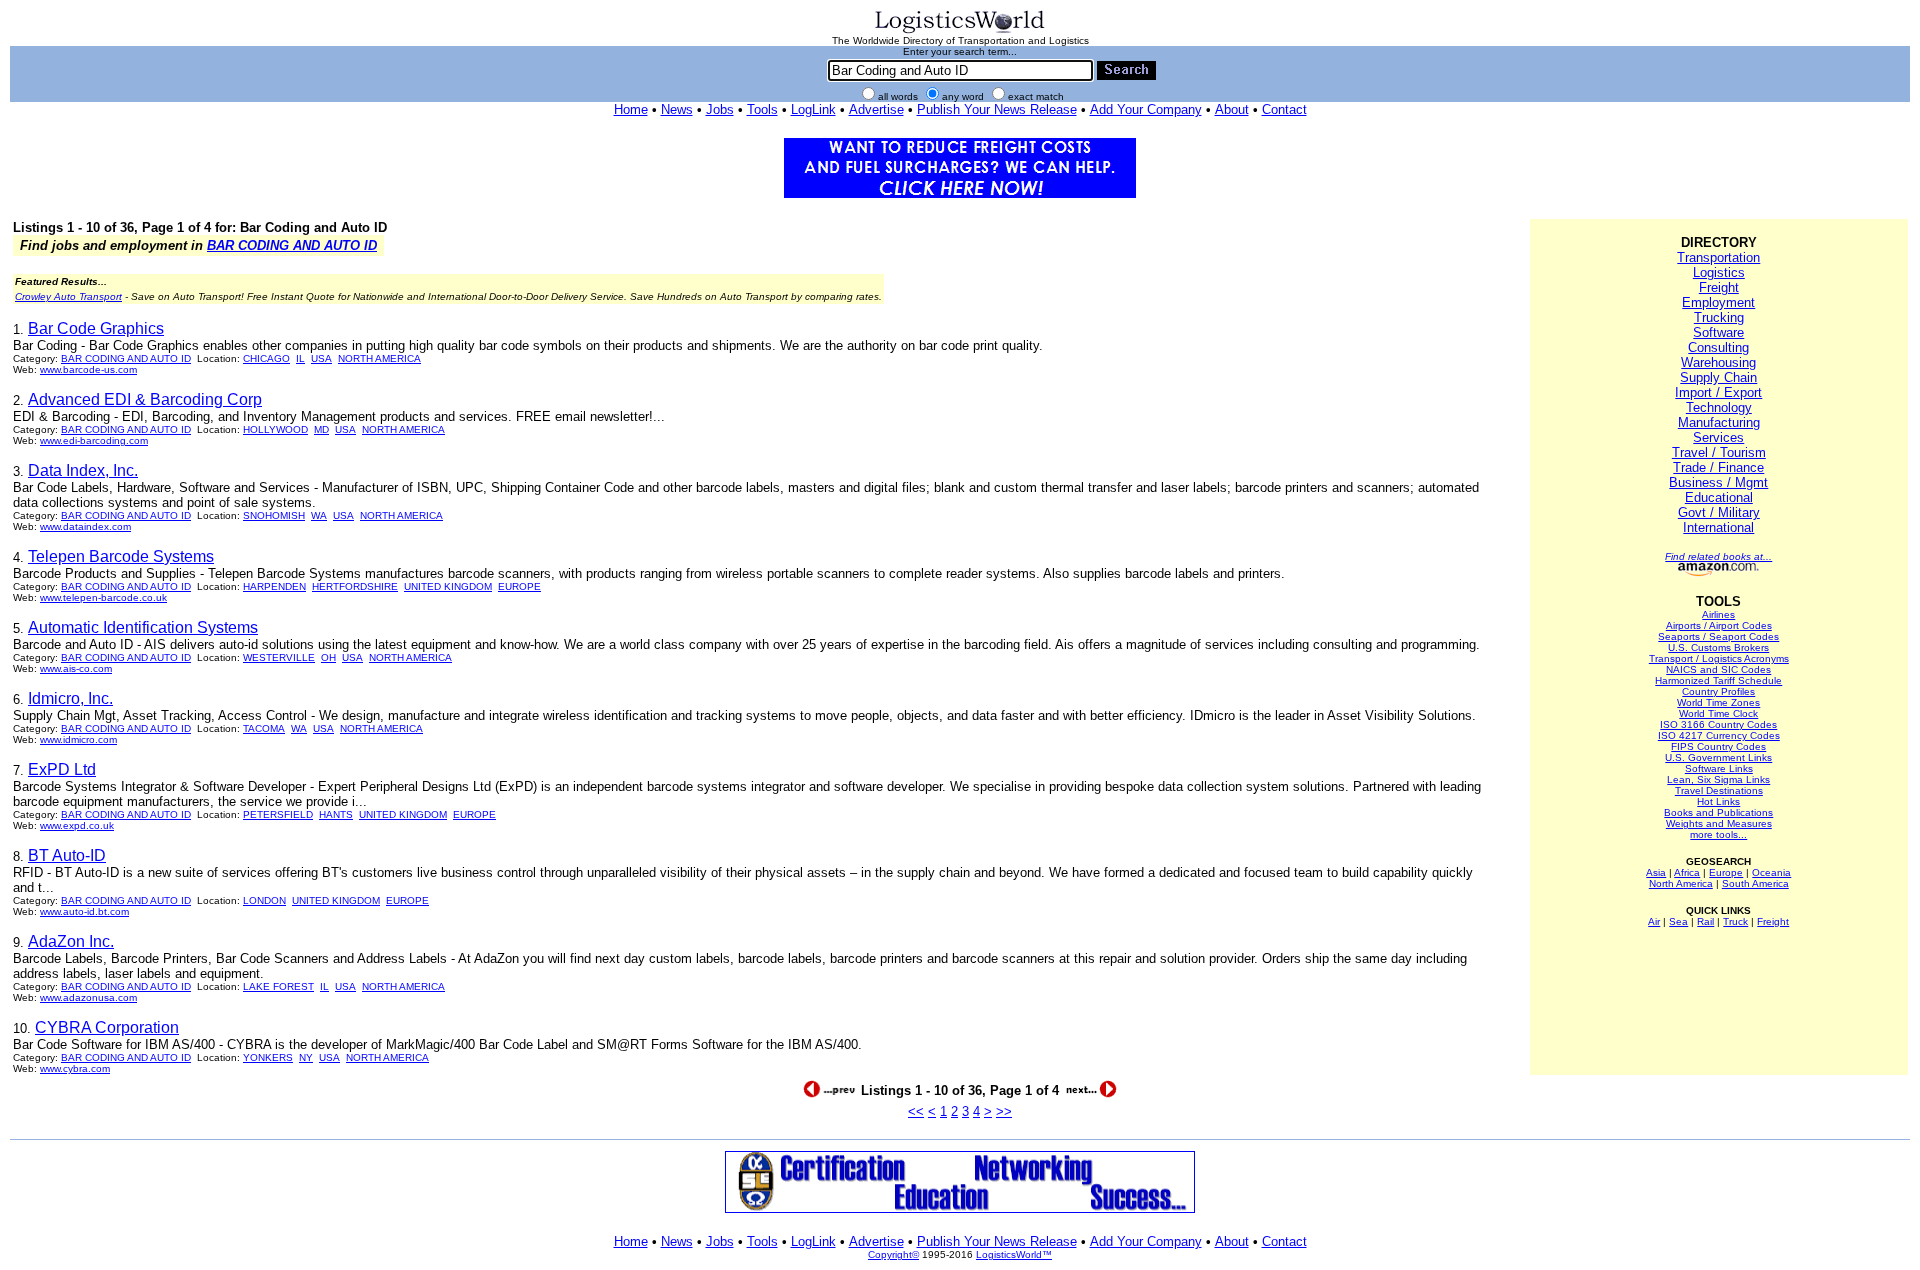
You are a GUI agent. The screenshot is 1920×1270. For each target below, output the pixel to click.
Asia (1656, 872)
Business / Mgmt (1718, 482)
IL (300, 358)
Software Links (1719, 768)
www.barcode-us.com (88, 369)
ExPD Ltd (62, 769)
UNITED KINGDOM (448, 586)
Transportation (1718, 257)
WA (319, 515)
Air (1654, 921)
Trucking (1719, 317)
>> (1004, 1111)
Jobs (720, 109)
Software (1718, 332)
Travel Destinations (1719, 790)
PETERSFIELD (278, 814)
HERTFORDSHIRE (355, 586)
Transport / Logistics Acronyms (1719, 658)
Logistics (1719, 272)
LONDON (264, 900)
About (1232, 109)
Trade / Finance (1718, 467)
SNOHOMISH (274, 515)
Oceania (1771, 872)
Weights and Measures (1719, 823)
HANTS (336, 814)
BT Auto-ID (67, 855)
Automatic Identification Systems (143, 627)
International (1718, 527)
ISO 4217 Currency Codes (1719, 735)
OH (328, 657)
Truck (1735, 921)
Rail (1705, 921)
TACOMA (264, 728)
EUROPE (519, 586)
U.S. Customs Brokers (1718, 647)
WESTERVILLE (279, 657)
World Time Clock (1718, 713)
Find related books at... (1718, 556)
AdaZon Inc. (71, 941)
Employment (1718, 302)
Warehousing (1718, 362)
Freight (1719, 287)
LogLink (813, 109)
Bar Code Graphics (96, 328)
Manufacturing (1719, 422)
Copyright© (893, 1254)
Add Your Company (1146, 109)
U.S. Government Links (1718, 757)
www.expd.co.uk (77, 825)
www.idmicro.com (78, 739)
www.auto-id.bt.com (84, 911)
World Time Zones (1718, 702)
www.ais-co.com (76, 668)
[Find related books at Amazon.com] (1718, 572)
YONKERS (268, 1057)
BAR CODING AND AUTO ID (292, 245)
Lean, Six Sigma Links (1718, 779)
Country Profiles (1718, 691)
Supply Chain (1718, 377)
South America (1755, 883)
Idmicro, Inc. (70, 698)
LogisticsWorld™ (1014, 1254)
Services (1718, 437)
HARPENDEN (274, 586)
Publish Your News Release (997, 109)
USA (321, 358)
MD (321, 429)
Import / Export (1718, 392)
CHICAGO (266, 358)
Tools (762, 109)
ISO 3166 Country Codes (1718, 724)
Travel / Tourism (1719, 452)
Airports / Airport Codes (1719, 625)
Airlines (1718, 614)
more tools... (1718, 834)
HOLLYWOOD (275, 429)
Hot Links (1718, 801)
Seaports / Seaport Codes (1718, 636)
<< (916, 1111)
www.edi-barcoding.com (94, 440)
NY (306, 1057)
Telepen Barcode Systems (121, 556)
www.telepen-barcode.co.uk (103, 597)
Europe (1726, 872)
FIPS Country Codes (1718, 746)
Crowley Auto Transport (68, 296)
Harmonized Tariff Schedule (1718, 680)
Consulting (1718, 347)
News (677, 109)
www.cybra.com (75, 1068)
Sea (1678, 921)
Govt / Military (1719, 512)
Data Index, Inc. (83, 470)
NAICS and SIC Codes (1718, 669)
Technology (1719, 407)
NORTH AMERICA (379, 358)
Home (631, 109)
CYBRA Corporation (107, 1027)
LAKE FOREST (278, 986)
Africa (1687, 872)
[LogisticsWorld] (960, 31)
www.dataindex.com (85, 526)
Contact (1284, 109)
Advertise (876, 109)
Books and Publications (1718, 812)
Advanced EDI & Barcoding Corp (145, 399)
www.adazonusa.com (88, 997)
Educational (1719, 497)
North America (1681, 883)
